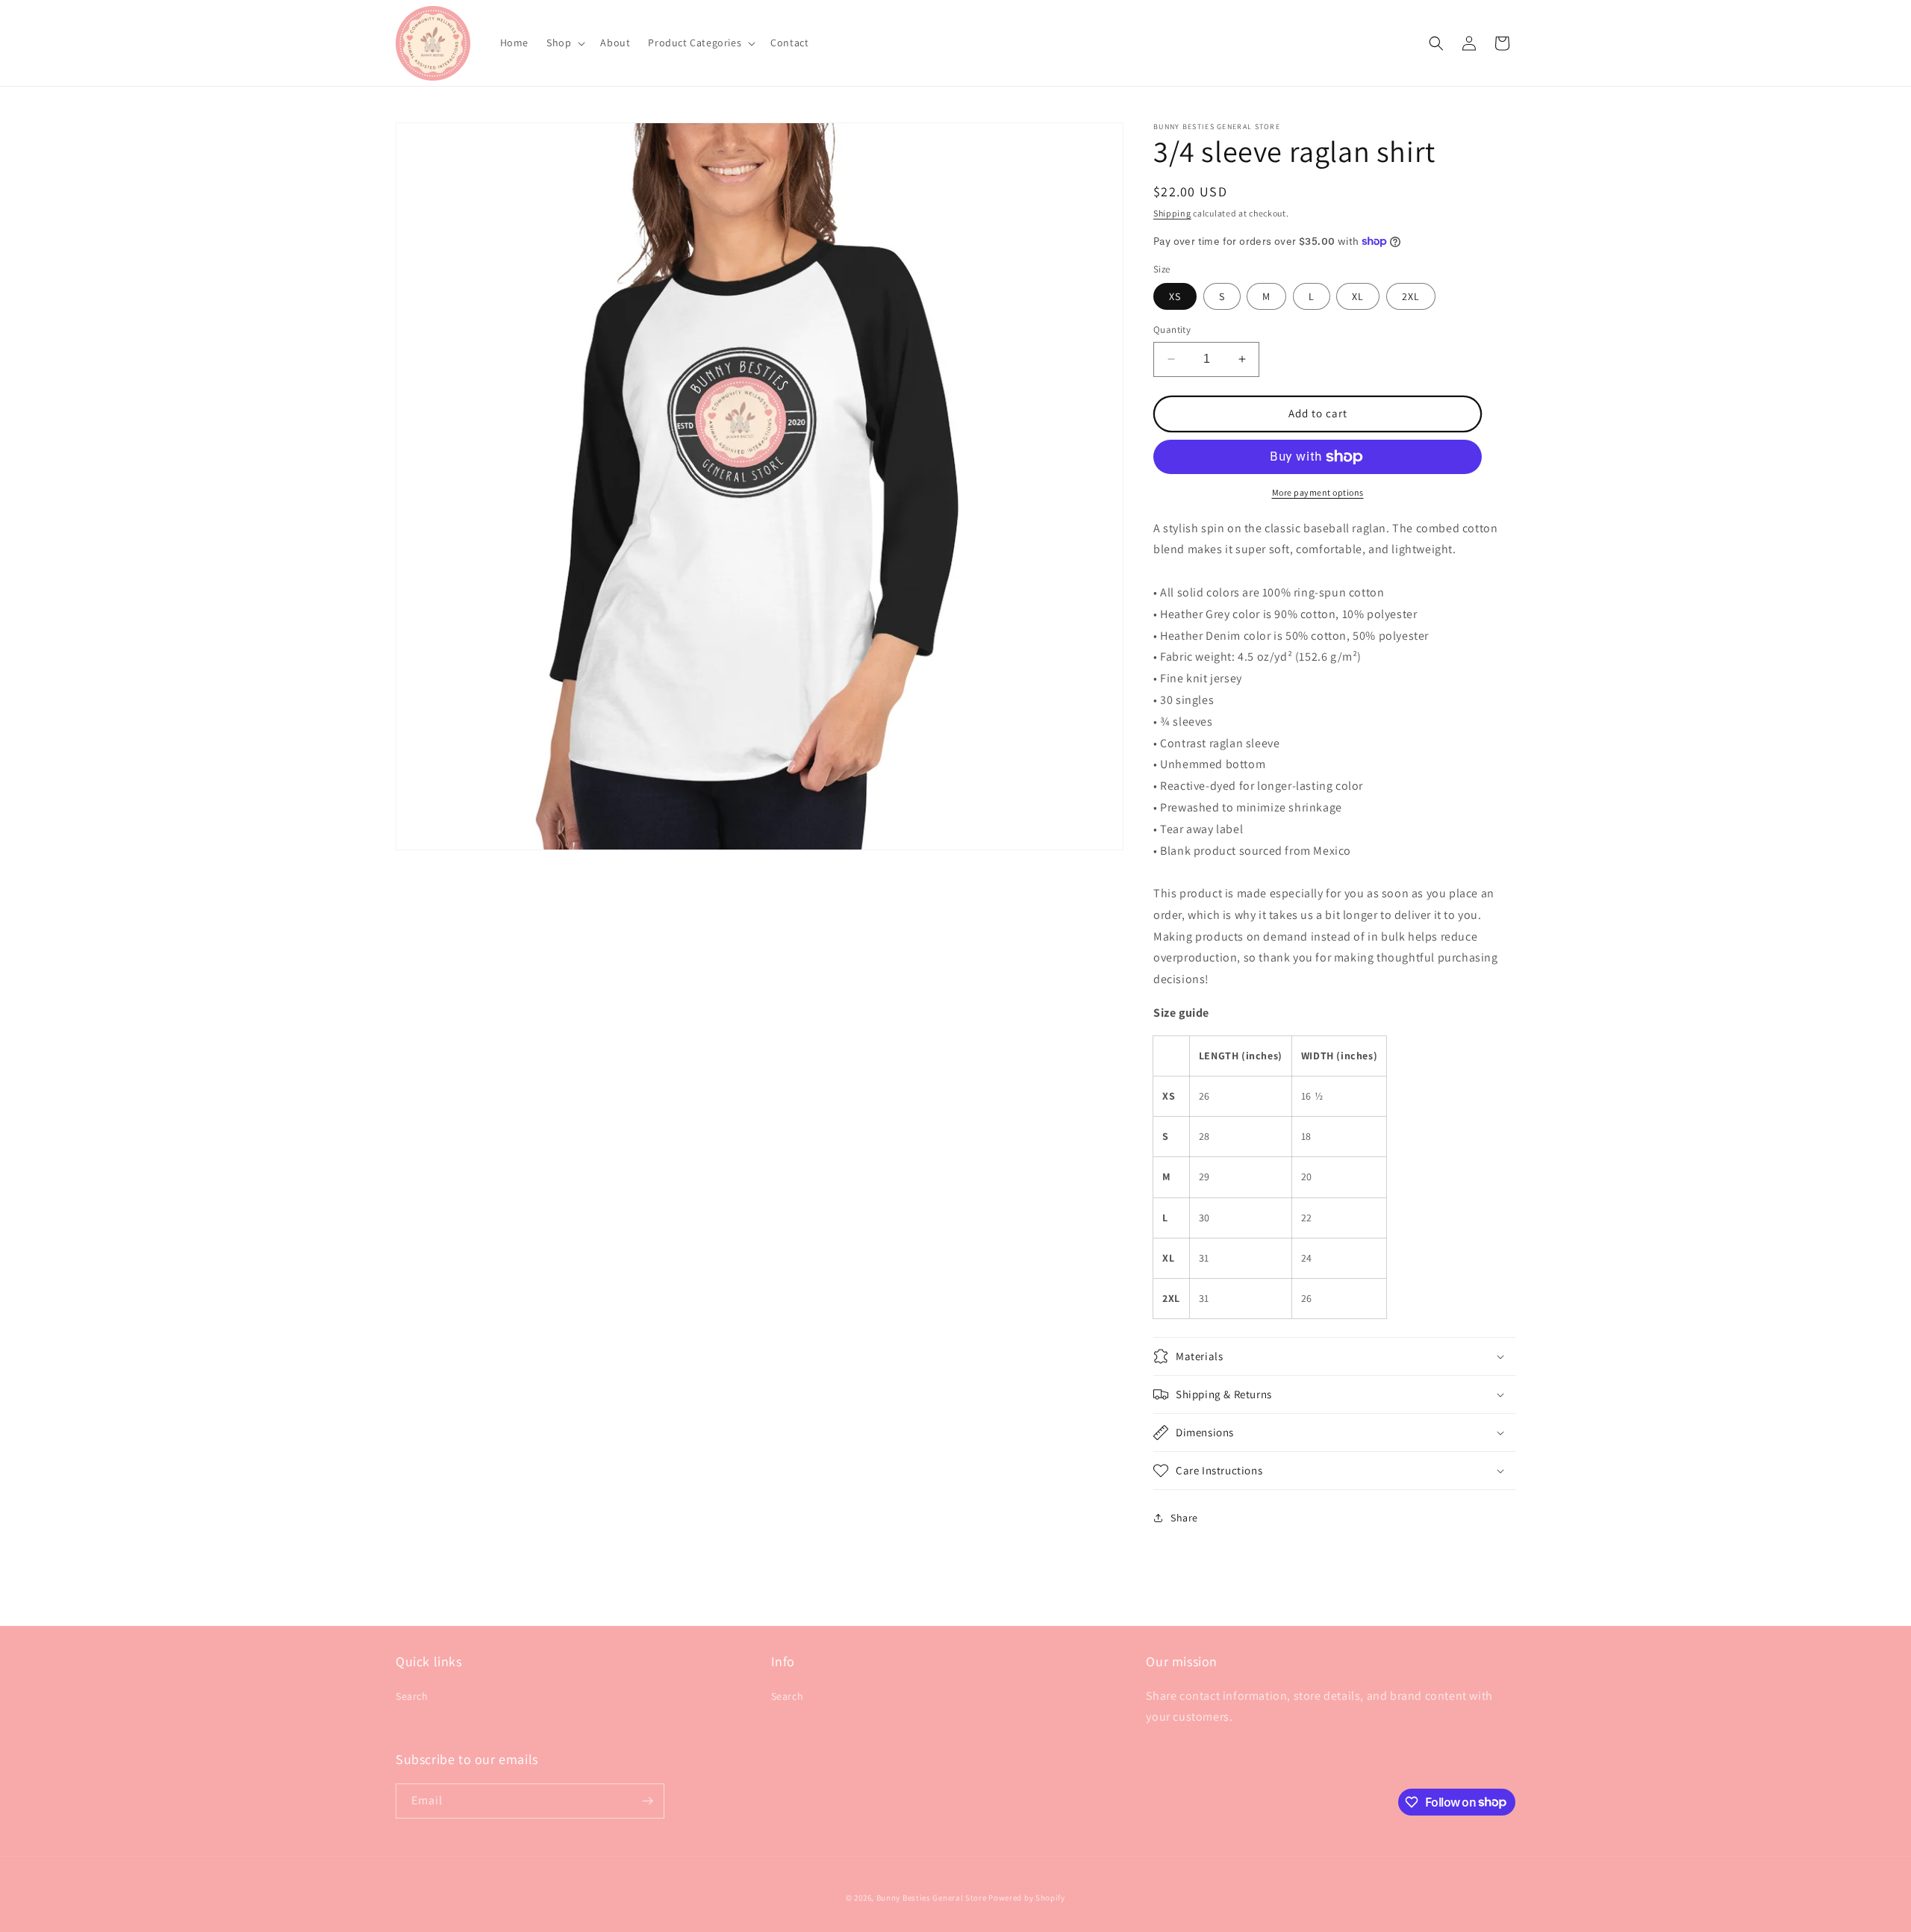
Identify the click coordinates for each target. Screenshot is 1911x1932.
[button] (564, 43)
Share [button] (1184, 1518)
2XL (1411, 296)
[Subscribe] (647, 1801)
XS (1175, 296)
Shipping (1172, 213)
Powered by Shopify (1027, 1898)
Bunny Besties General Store (932, 1898)
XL (1358, 296)
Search (412, 1696)
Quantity (1172, 330)
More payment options (1318, 492)
